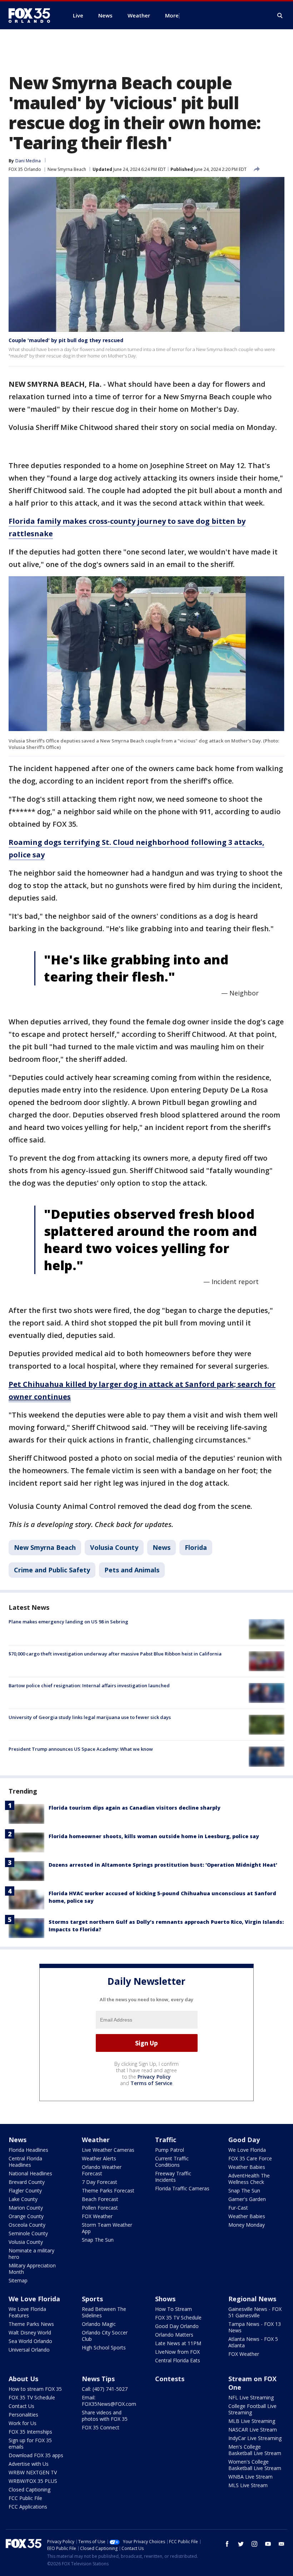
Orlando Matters (174, 2335)
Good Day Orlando (177, 2326)
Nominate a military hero (31, 2254)
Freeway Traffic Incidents (173, 2177)
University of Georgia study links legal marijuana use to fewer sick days (90, 1717)
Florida (196, 1547)
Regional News (252, 2299)
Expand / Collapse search (280, 16)
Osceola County (27, 2225)
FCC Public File (25, 2498)
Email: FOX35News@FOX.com (109, 2401)
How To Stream (173, 2309)
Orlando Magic (99, 2324)
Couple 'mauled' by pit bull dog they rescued (66, 340)
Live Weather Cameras (108, 2150)
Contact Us (21, 2406)
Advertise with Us (29, 2464)
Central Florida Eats (178, 2360)
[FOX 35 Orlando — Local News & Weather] (32, 15)
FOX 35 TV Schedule (178, 2318)
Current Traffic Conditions (172, 2162)
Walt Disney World (30, 2332)
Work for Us (23, 2423)
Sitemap (18, 2280)
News (162, 1547)
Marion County (26, 2208)
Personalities (23, 2415)
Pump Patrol (170, 2150)
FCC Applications (28, 2507)
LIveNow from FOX (177, 2352)
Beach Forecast (100, 2199)
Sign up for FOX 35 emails (30, 2443)
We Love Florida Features (27, 2312)
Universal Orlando (29, 2350)
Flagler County (25, 2190)
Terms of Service (151, 2083)
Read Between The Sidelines (104, 2312)
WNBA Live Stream (250, 2477)
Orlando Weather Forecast (102, 2170)
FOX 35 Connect (101, 2427)
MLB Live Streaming (252, 2421)
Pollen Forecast (100, 2208)
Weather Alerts (99, 2158)
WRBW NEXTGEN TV (33, 2472)
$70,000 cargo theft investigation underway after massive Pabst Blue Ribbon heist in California (115, 1654)
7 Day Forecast (100, 2182)
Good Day (244, 2140)
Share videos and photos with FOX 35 (105, 2416)
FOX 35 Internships (30, 2432)
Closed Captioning (29, 2489)
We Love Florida (247, 2150)
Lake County (23, 2199)
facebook (227, 2544)
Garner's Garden (247, 2199)
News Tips (98, 2379)
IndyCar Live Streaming (255, 2438)
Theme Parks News (31, 2324)
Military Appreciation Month (32, 2269)
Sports (92, 2299)
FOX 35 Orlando (25, 169)
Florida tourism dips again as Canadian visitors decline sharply (135, 1808)
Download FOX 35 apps (36, 2455)
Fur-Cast (238, 2208)
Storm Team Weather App (107, 2228)
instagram (254, 2544)
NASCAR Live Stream (253, 2430)
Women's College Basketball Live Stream (255, 2465)
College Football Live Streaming (252, 2409)
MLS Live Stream (248, 2485)
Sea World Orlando (30, 2341)
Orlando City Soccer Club (105, 2336)
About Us (23, 2379)
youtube (268, 2544)
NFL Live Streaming (251, 2397)
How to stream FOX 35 (35, 2389)
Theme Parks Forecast (108, 2190)
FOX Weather (97, 2216)
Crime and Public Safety (52, 1570)
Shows (165, 2299)
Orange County (26, 2216)
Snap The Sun (98, 2240)
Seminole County (28, 2233)
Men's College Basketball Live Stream (255, 2450)
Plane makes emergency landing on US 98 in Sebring (68, 1622)
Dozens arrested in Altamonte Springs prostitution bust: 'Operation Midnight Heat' (163, 1865)
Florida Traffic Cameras (182, 2188)
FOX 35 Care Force (250, 2158)
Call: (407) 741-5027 (105, 2389)
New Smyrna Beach (67, 169)
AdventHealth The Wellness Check (249, 2179)
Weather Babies (247, 2167)
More (172, 15)
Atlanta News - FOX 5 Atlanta (253, 2342)
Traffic (166, 2140)
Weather (96, 2140)
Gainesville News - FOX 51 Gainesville (255, 2312)
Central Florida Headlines (25, 2162)
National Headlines (30, 2173)
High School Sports (104, 2347)
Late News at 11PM (178, 2343)
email (282, 2544)
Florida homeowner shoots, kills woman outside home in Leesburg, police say (154, 1836)
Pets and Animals (132, 1570)
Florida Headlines (28, 2150)
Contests (170, 2379)
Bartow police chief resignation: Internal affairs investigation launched (89, 1685)
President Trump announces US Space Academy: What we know (81, 1749)
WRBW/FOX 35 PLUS (33, 2481)
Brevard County (27, 2182)
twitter (241, 2544)
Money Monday (247, 2225)
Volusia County (114, 1547)
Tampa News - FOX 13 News (255, 2327)
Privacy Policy (154, 2077)
